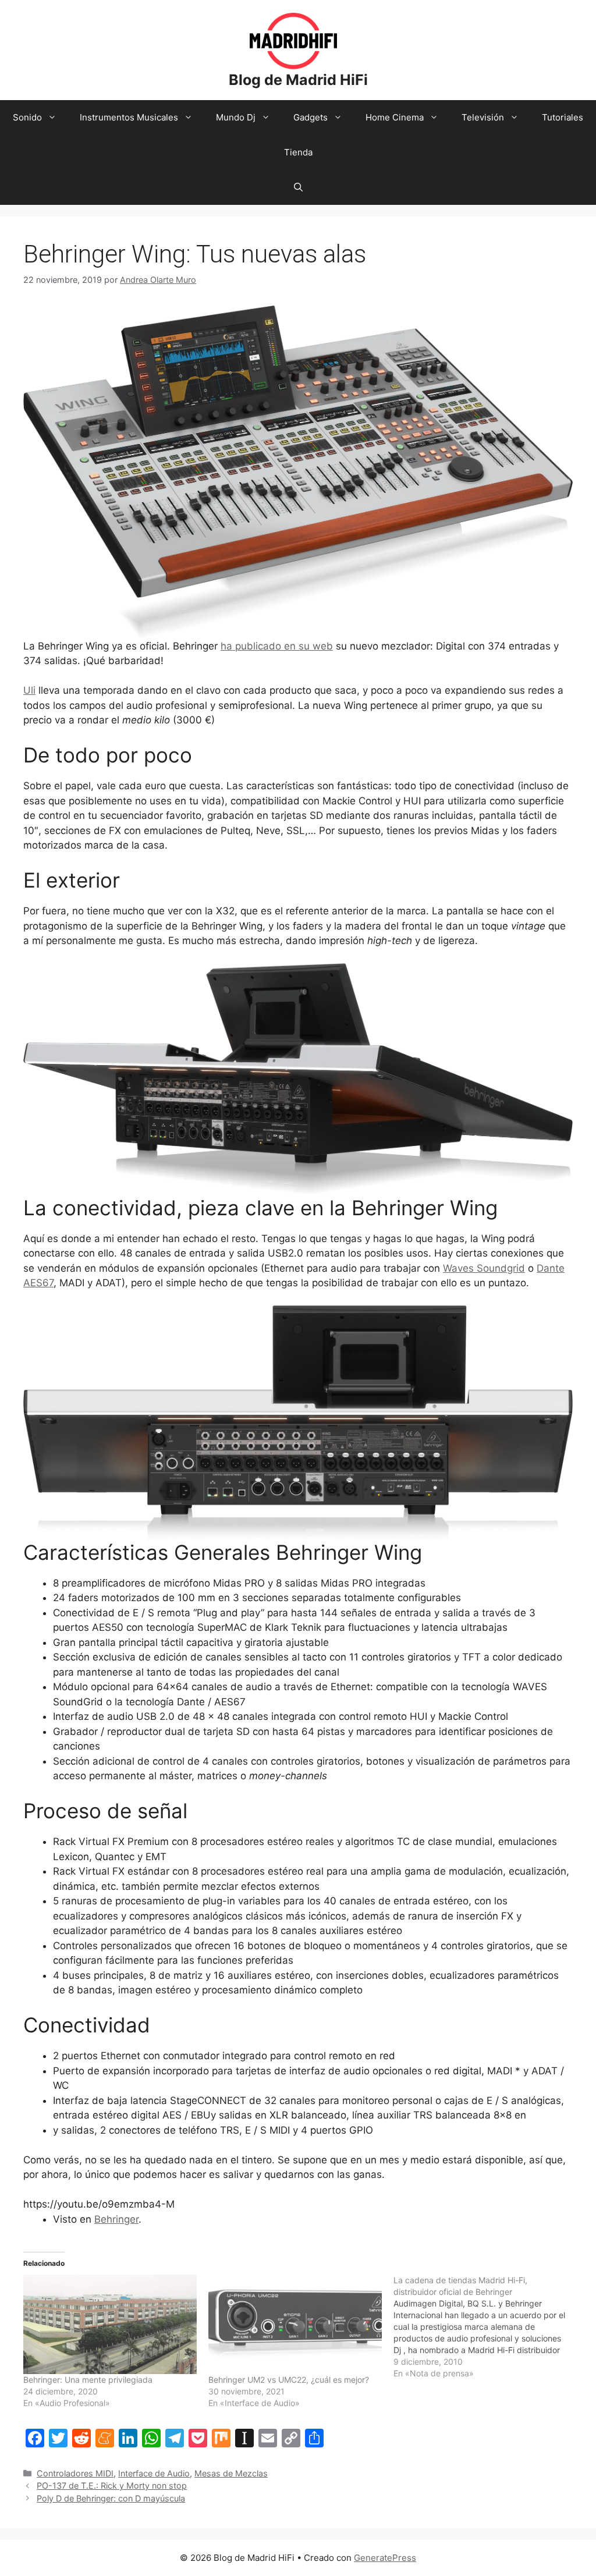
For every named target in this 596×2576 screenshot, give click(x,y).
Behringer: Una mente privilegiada (88, 2380)
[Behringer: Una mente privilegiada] (110, 2324)
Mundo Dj (236, 117)
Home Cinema (395, 117)
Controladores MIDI (75, 2473)
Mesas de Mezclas (231, 2473)
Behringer (116, 2219)
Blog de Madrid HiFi (298, 80)
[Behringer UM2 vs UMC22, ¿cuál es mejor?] (295, 2324)
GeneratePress (385, 2558)
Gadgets (311, 117)
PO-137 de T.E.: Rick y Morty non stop (112, 2485)
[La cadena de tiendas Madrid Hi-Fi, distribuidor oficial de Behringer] (486, 2327)
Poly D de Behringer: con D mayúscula (111, 2498)
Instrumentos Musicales (129, 117)
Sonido (27, 117)
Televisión (483, 117)
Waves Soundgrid (484, 1268)
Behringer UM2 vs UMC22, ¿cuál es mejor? (289, 2380)
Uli (29, 690)
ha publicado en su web (277, 646)
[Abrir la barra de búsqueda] (298, 187)
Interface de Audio (154, 2473)
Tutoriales (563, 117)
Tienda (298, 152)
